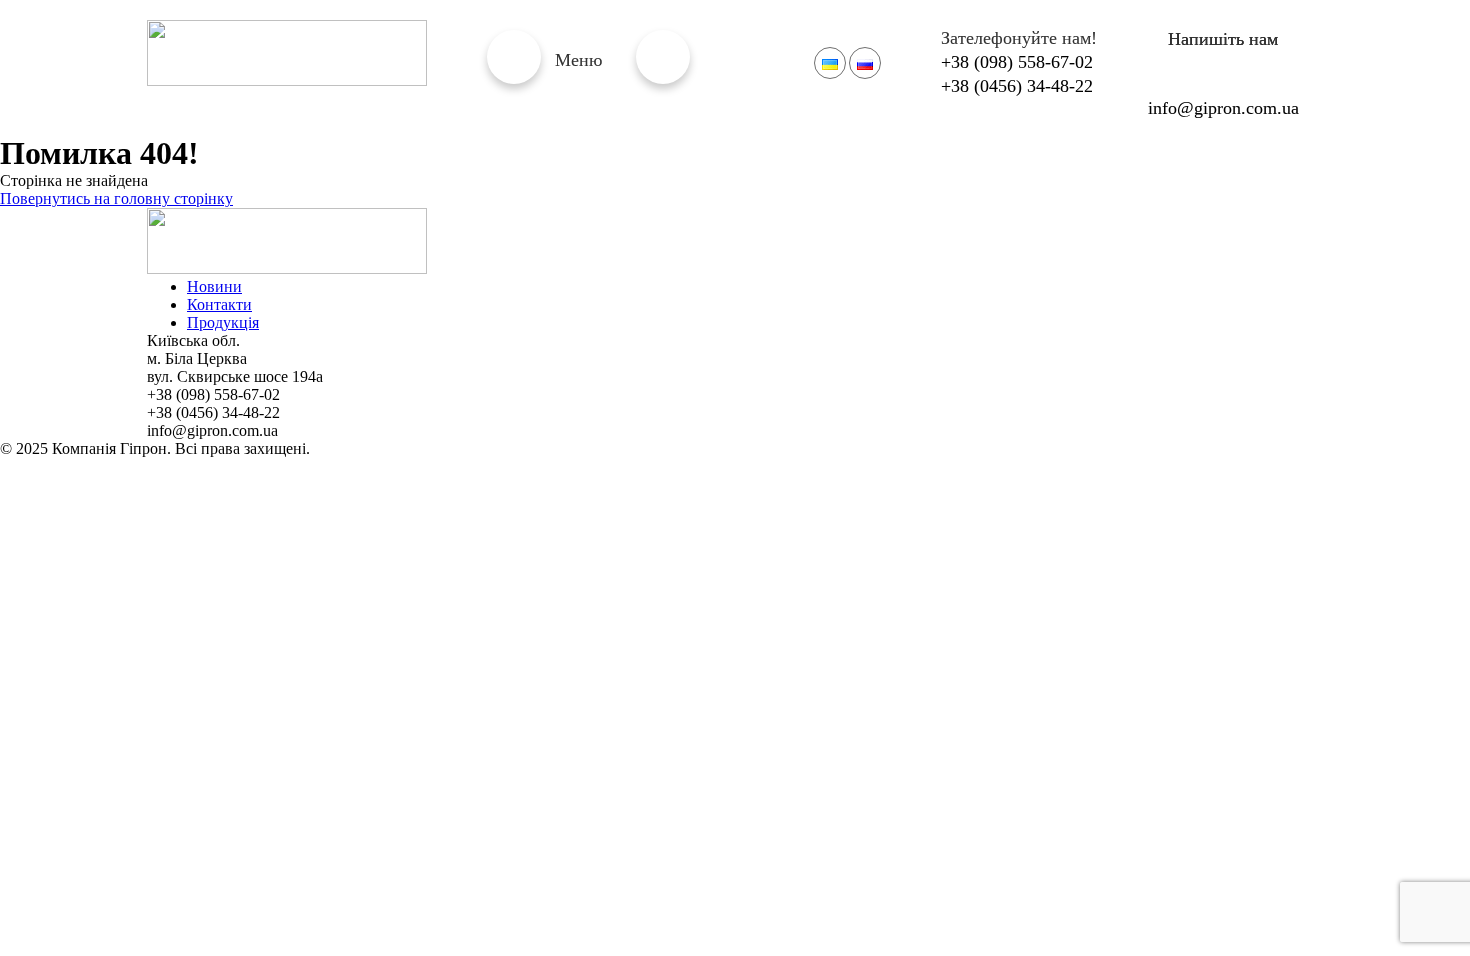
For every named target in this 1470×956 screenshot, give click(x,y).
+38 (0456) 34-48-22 (1017, 86)
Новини (214, 286)
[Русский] (865, 63)
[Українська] (830, 63)
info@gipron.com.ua (1223, 108)
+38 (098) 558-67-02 (1017, 62)
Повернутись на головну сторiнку (116, 198)
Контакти (219, 304)
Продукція (223, 322)
